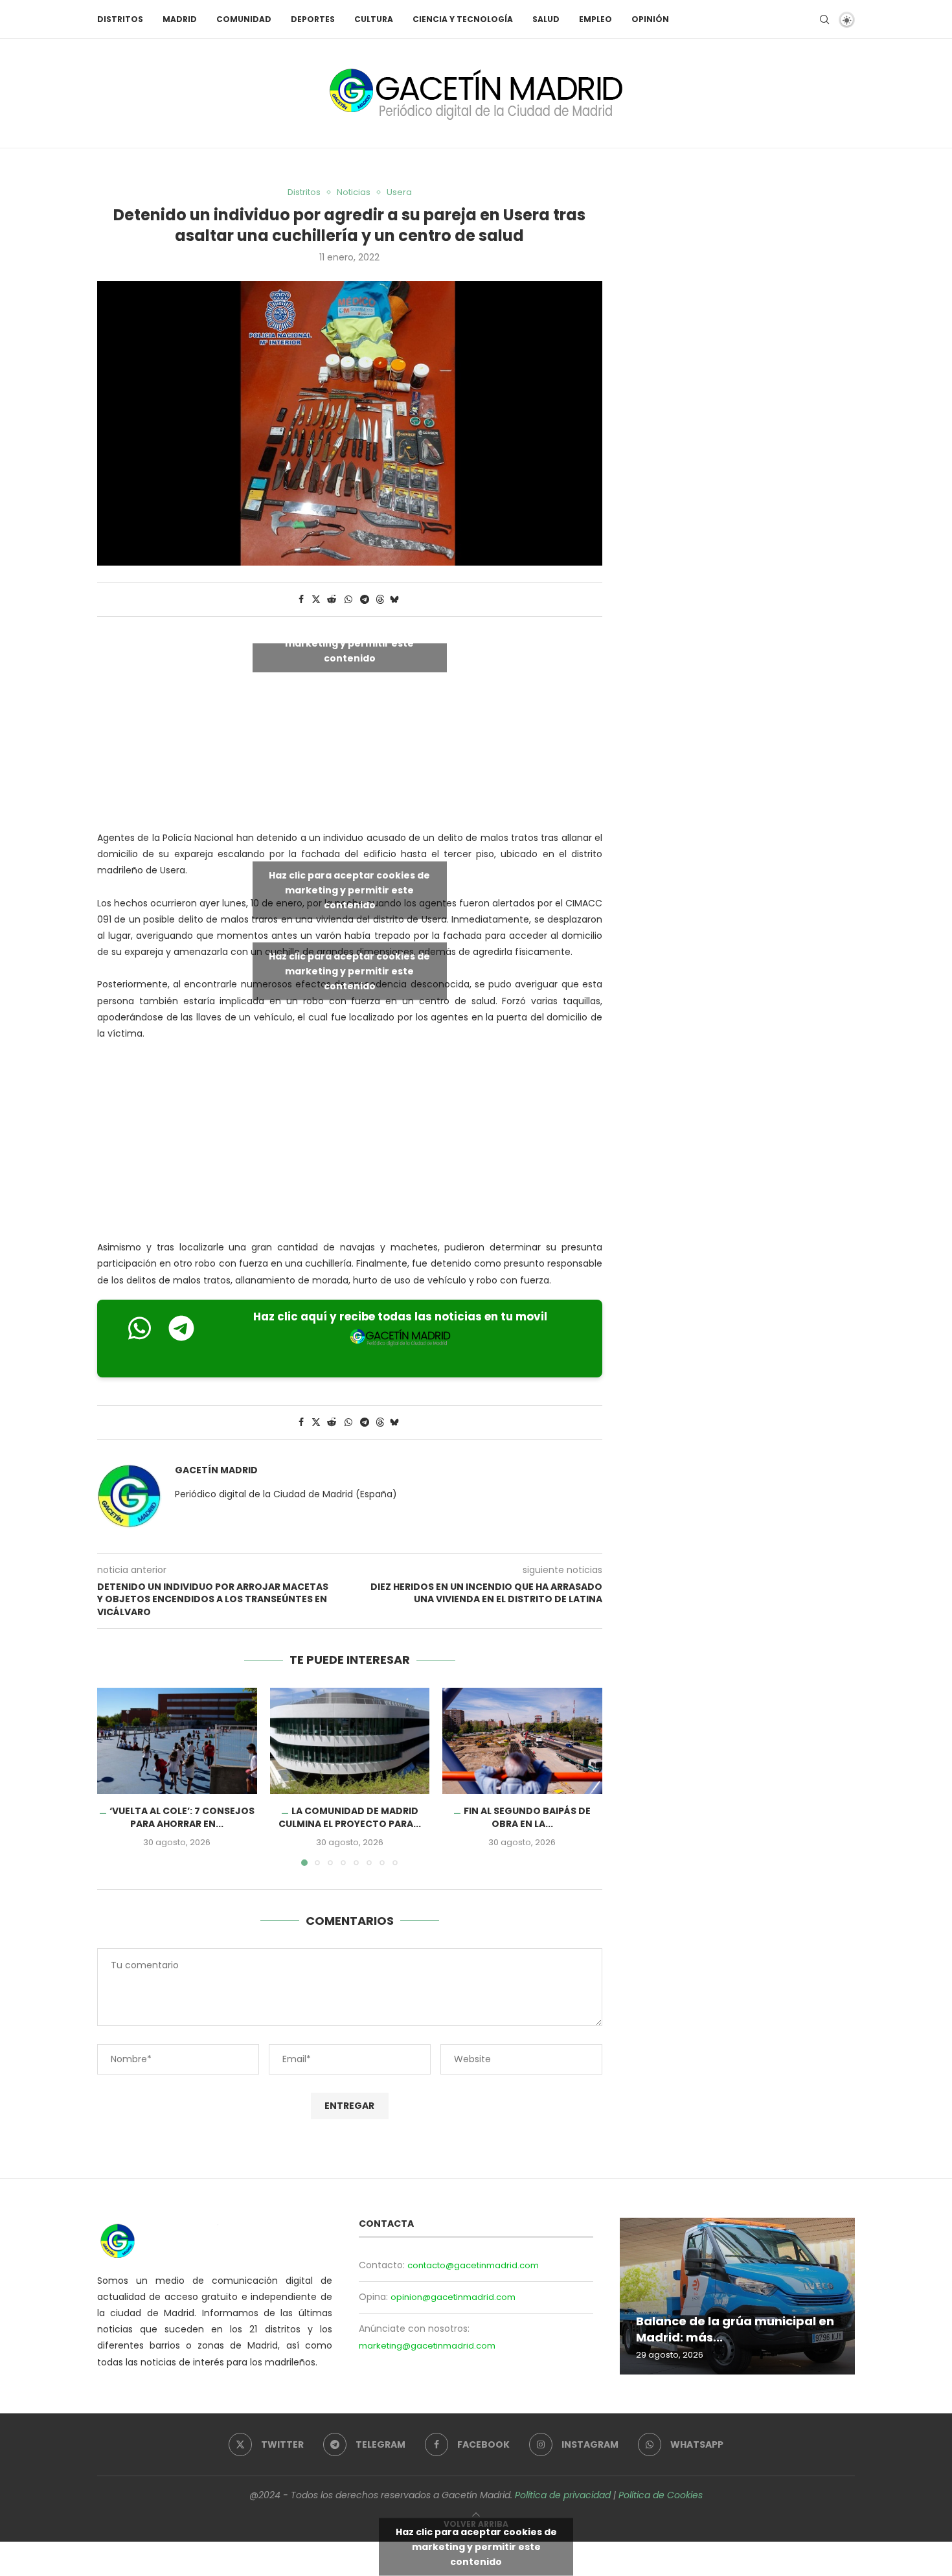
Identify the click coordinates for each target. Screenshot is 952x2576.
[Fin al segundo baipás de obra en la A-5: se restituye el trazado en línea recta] (522, 1741)
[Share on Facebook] (301, 600)
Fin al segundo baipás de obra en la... (527, 1817)
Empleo (595, 19)
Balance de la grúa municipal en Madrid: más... (735, 2329)
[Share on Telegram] (365, 600)
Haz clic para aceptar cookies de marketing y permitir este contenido (349, 643)
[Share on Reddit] (332, 600)
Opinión (650, 19)
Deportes (313, 19)
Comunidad (244, 19)
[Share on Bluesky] (394, 600)
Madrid (180, 19)
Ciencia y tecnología (463, 19)
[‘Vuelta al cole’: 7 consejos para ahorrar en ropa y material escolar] (177, 1741)
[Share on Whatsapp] (348, 600)
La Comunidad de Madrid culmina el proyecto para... (350, 1817)
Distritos (120, 19)
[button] (115, 1776)
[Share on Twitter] (316, 600)
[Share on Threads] (380, 600)
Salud (546, 19)
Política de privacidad (563, 2495)
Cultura (374, 19)
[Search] (824, 19)
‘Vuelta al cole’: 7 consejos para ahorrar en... (182, 1817)
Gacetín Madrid (216, 1470)
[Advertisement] (350, 1144)
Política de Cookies (661, 2495)
